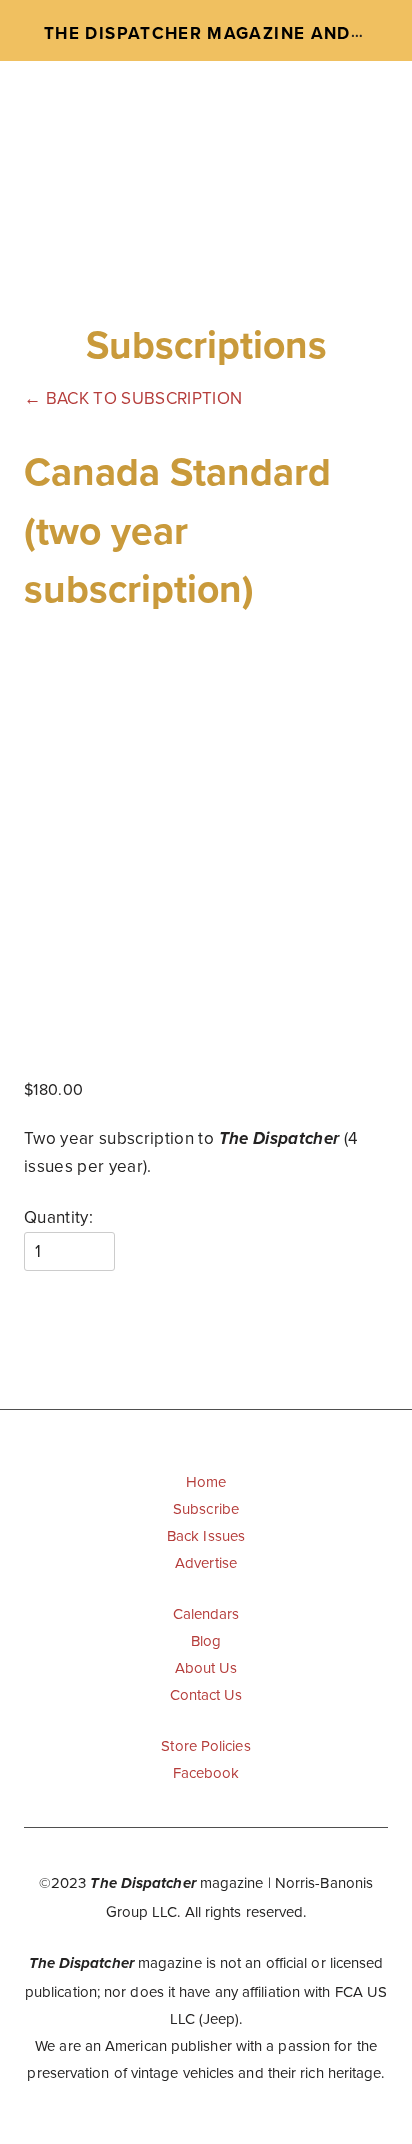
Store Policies (205, 1745)
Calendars (206, 1613)
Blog (206, 1640)
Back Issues (206, 1535)
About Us (206, 1667)
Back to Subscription (133, 398)
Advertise (206, 1562)
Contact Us (206, 1694)
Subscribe (206, 1508)
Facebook (206, 1772)
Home (206, 1481)
